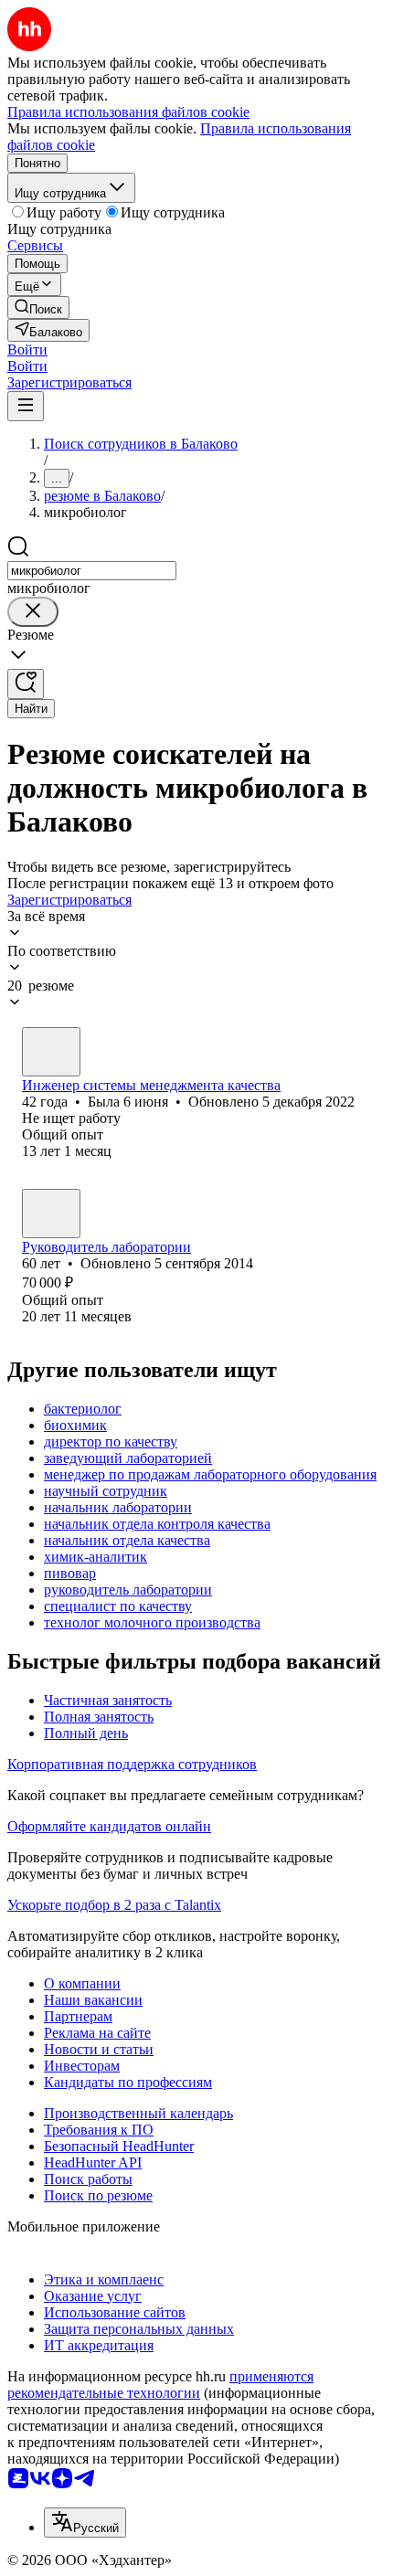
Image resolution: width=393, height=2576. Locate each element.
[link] (38, 307)
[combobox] (92, 571)
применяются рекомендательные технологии (160, 2385)
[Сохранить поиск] (26, 684)
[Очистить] (33, 612)
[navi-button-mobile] (26, 406)
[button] (27, 350)
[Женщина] (51, 1052)
